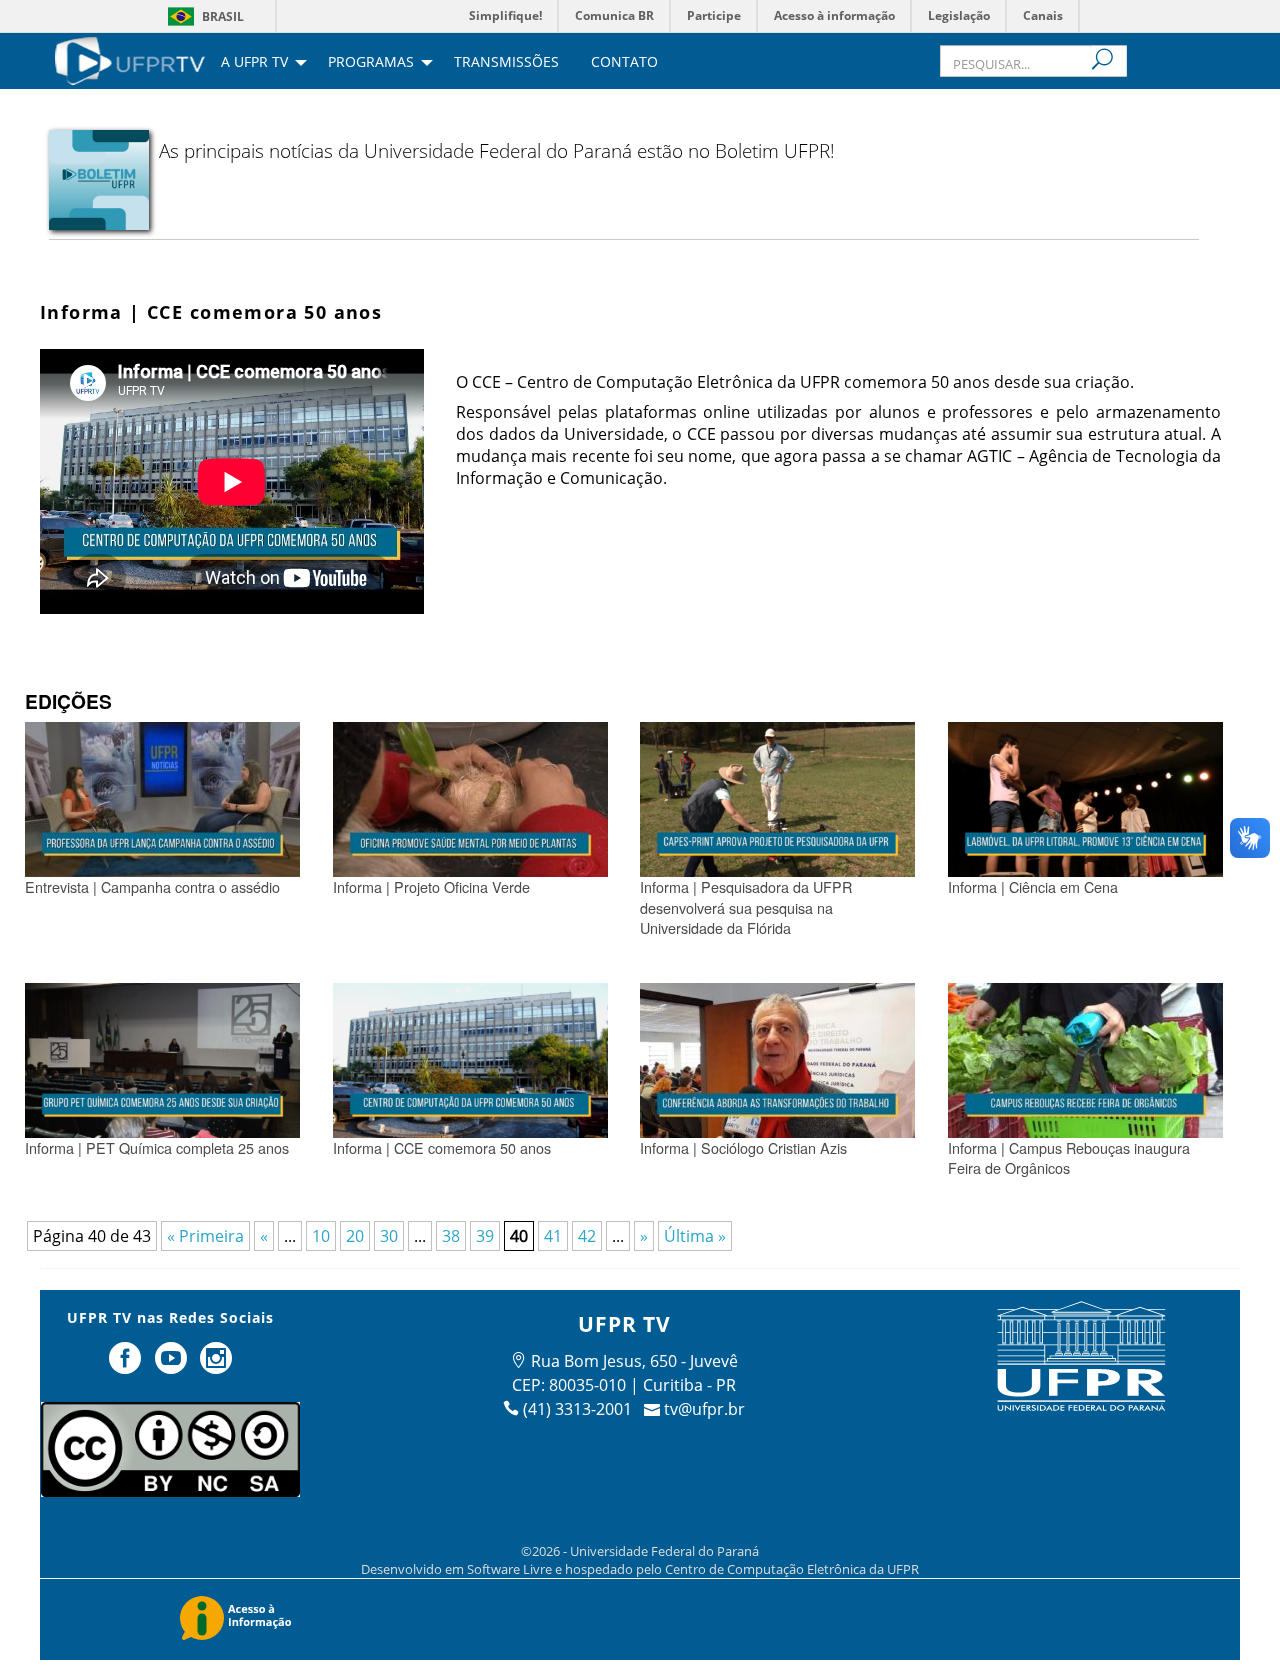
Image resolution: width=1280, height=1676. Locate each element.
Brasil (223, 16)
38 (451, 1236)
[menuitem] (130, 59)
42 (587, 1236)
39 (485, 1236)
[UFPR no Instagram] (217, 1366)
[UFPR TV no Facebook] (127, 1366)
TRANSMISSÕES (506, 63)
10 (321, 1236)
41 (553, 1236)
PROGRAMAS (371, 63)
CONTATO (624, 63)
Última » (695, 1236)
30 (389, 1236)
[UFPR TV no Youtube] (173, 1366)
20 (355, 1236)
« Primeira (205, 1236)
